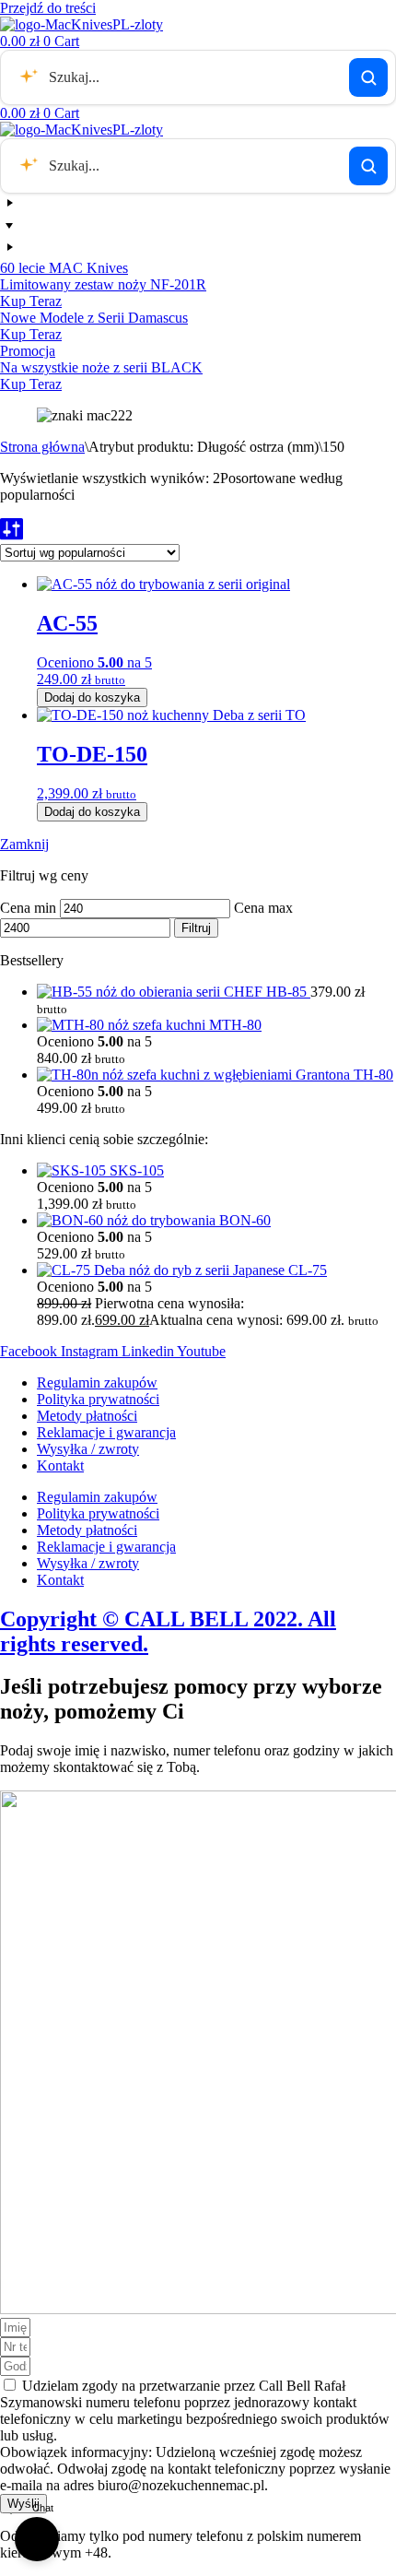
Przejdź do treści (48, 8)
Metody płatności (87, 1416)
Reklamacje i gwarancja (106, 1432)
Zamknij (24, 844)
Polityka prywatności (98, 1399)
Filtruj (196, 928)
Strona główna (42, 447)
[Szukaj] (368, 77)
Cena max (263, 908)
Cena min (28, 908)
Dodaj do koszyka (92, 697)
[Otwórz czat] (37, 2539)
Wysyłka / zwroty (88, 1449)
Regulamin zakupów (97, 1383)
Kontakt (60, 1465)
